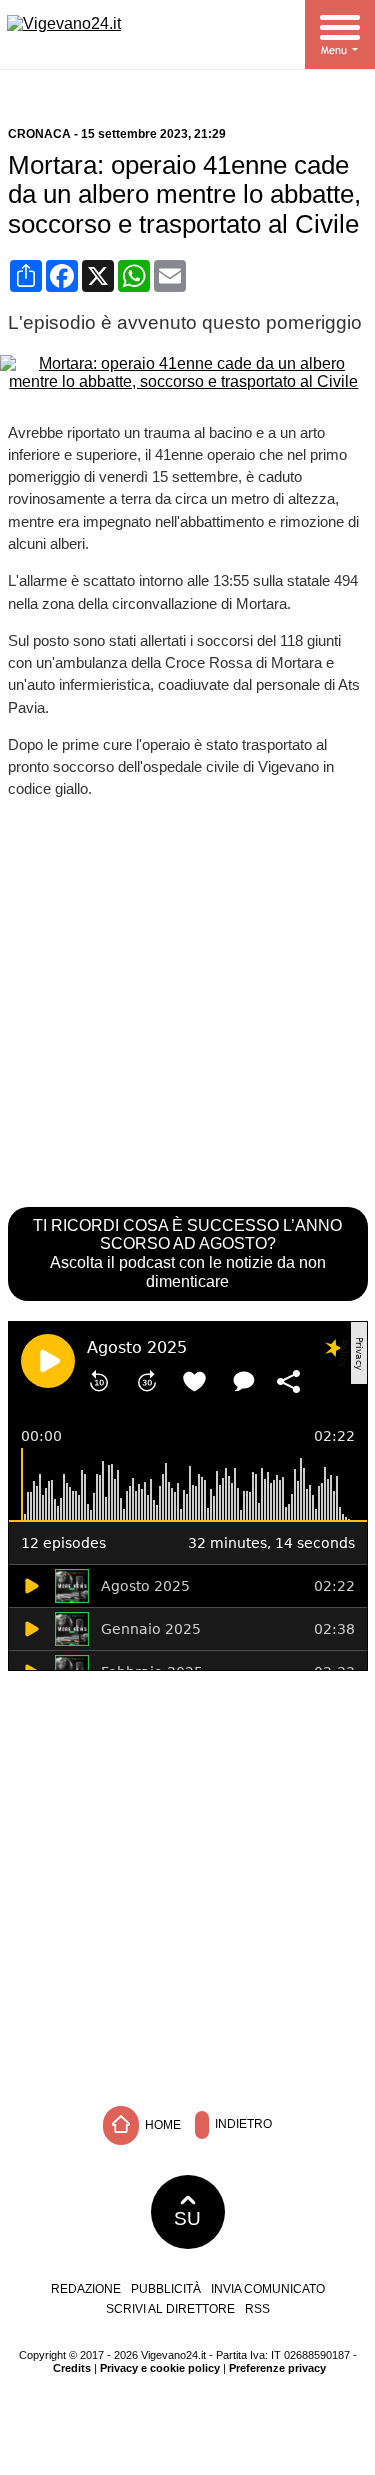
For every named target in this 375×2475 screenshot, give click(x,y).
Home (161, 2124)
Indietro (242, 2124)
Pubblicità (166, 2289)
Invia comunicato (268, 2289)
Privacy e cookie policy (160, 2368)
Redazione (86, 2289)
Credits (72, 2368)
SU (187, 2218)
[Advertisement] (187, 1883)
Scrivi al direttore (170, 2309)
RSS (257, 2309)
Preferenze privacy (277, 2368)
